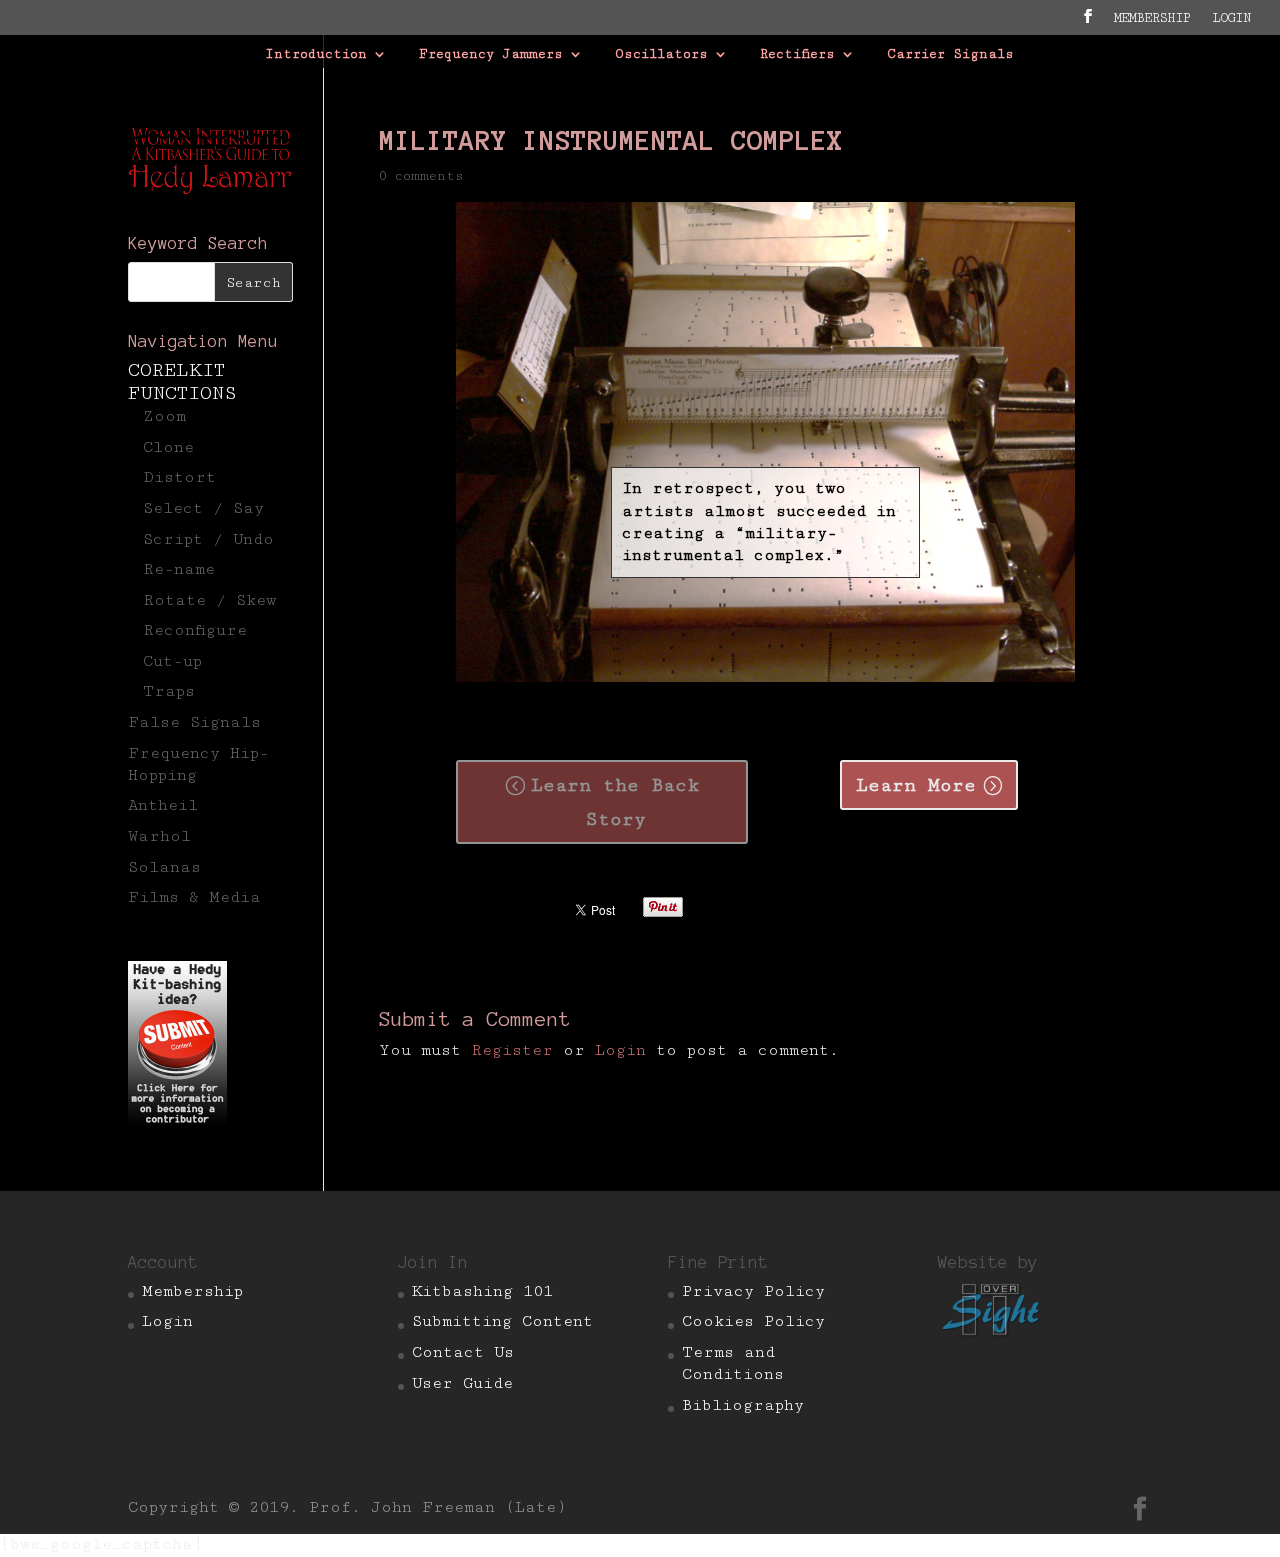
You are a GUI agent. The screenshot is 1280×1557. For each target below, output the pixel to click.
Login (620, 1050)
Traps (169, 691)
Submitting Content (502, 1321)
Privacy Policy (753, 1291)
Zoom (164, 416)
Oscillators (661, 54)
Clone (168, 447)
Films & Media (194, 897)
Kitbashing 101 (482, 1291)
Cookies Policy (753, 1321)
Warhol (159, 836)
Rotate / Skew (209, 600)
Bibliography (743, 1405)
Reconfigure (195, 630)
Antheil (163, 805)
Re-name (179, 569)
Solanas (164, 867)
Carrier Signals (950, 54)
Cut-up (172, 661)
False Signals (194, 722)
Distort (179, 477)
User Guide (462, 1383)
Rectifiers (797, 54)
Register (512, 1050)
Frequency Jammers (491, 54)
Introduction (316, 54)
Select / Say (203, 508)
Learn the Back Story (615, 802)
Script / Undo (208, 539)
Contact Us (463, 1352)
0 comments (421, 176)
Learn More (916, 785)
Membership (1152, 18)
